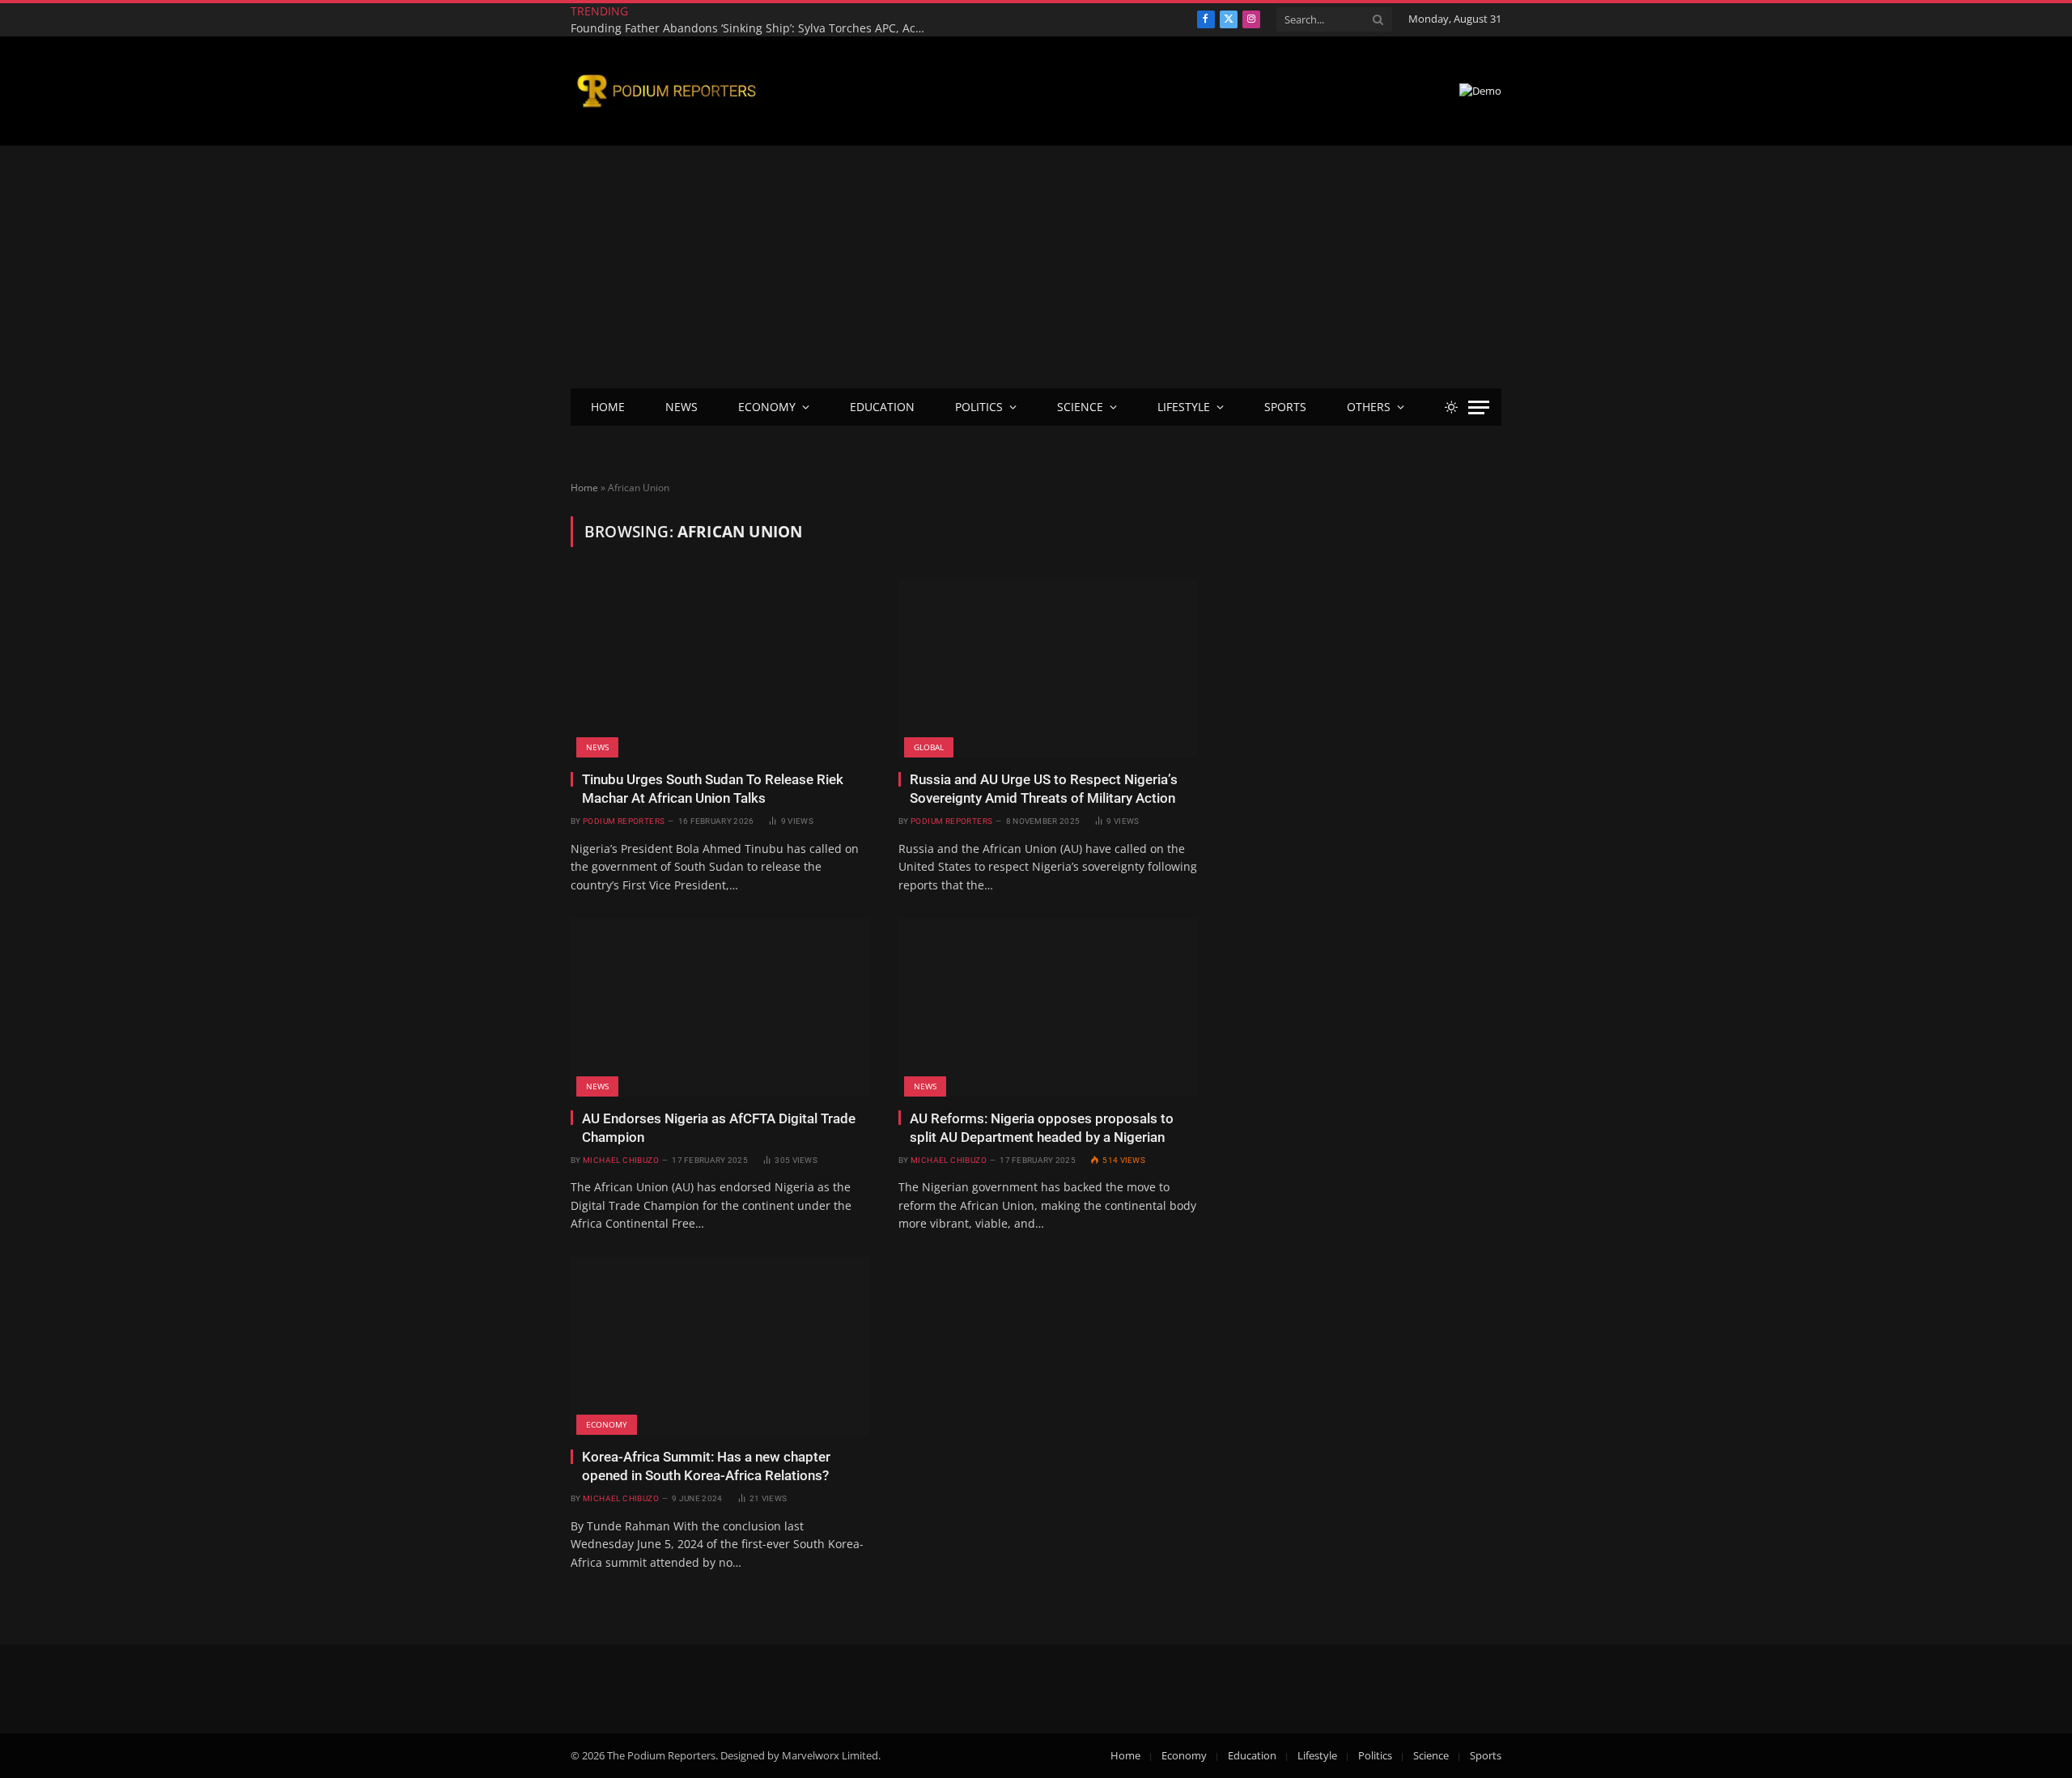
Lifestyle (1184, 407)
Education (882, 407)
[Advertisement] (1036, 267)
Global (929, 747)
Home (608, 407)
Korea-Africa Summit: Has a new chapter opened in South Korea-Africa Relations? (706, 1466)
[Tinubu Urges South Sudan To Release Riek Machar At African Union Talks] (720, 668)
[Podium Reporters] (666, 91)
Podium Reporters (624, 821)
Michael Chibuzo (621, 1160)
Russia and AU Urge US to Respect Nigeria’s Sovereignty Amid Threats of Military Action (1044, 789)
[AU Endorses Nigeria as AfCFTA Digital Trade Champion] (720, 1008)
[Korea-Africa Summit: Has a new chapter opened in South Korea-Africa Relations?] (720, 1346)
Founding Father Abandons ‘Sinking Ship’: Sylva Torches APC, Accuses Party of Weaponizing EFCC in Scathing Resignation (753, 28)
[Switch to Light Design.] (1451, 407)
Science (1080, 407)
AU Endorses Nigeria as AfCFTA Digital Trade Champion (719, 1128)
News (681, 407)
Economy (767, 407)
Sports (1285, 407)
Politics (979, 407)
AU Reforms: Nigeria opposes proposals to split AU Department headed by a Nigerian (1042, 1128)
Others (1369, 407)
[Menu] (1479, 407)
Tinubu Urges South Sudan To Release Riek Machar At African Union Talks (713, 789)
